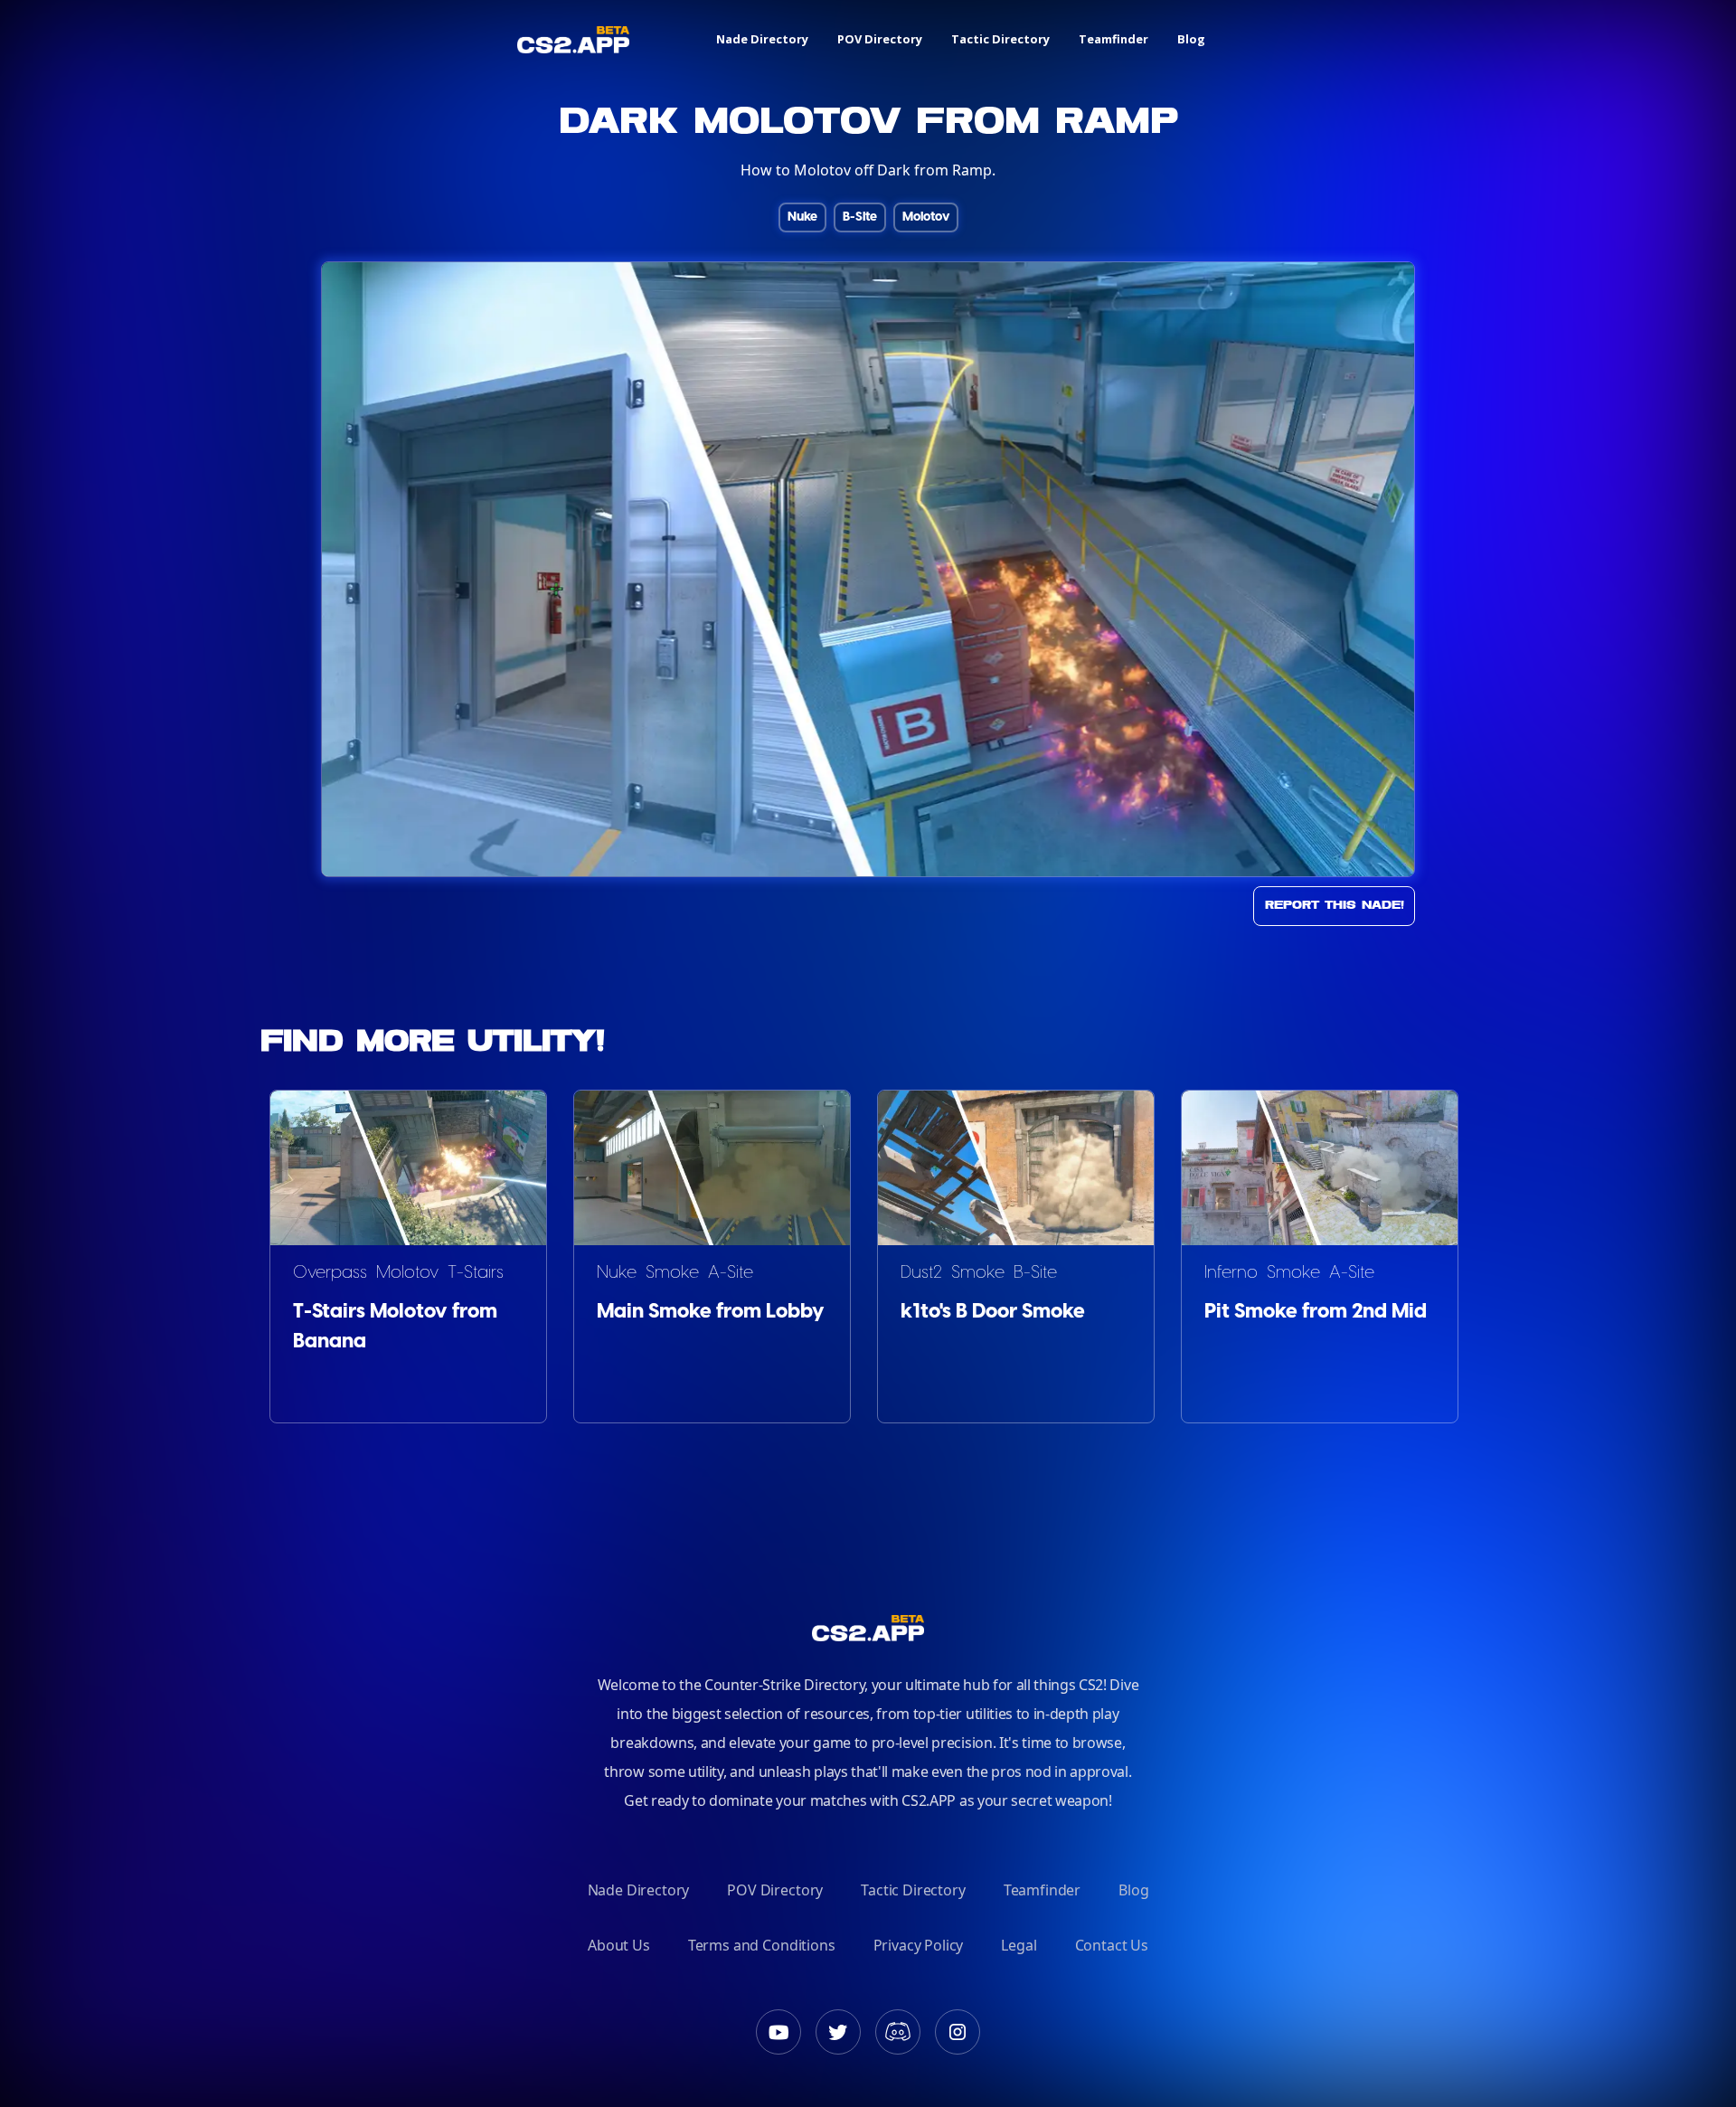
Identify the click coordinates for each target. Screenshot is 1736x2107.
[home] (573, 39)
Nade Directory (762, 39)
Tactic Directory (1000, 39)
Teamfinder (1113, 39)
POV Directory (880, 39)
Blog (1191, 39)
